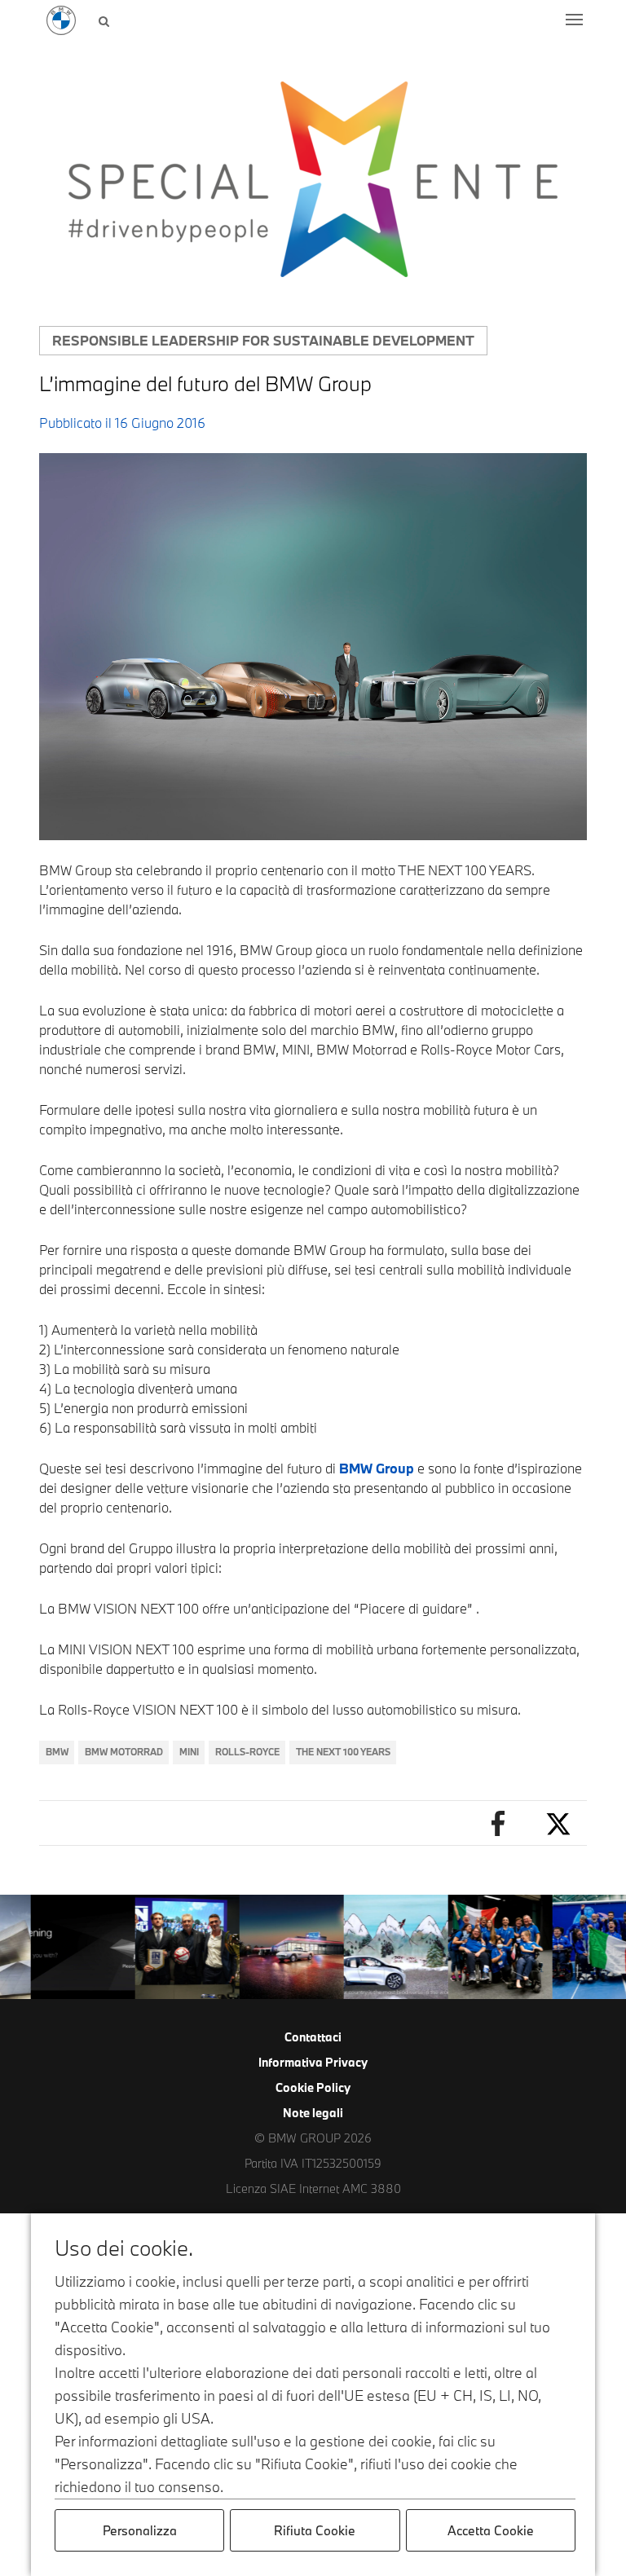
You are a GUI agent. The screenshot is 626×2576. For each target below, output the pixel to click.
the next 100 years (343, 1752)
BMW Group (377, 1468)
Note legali (313, 2113)
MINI (189, 1752)
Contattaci (313, 2037)
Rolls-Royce (247, 1752)
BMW (57, 1752)
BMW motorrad (124, 1752)
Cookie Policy (313, 2087)
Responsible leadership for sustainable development (263, 340)
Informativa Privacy (313, 2062)
